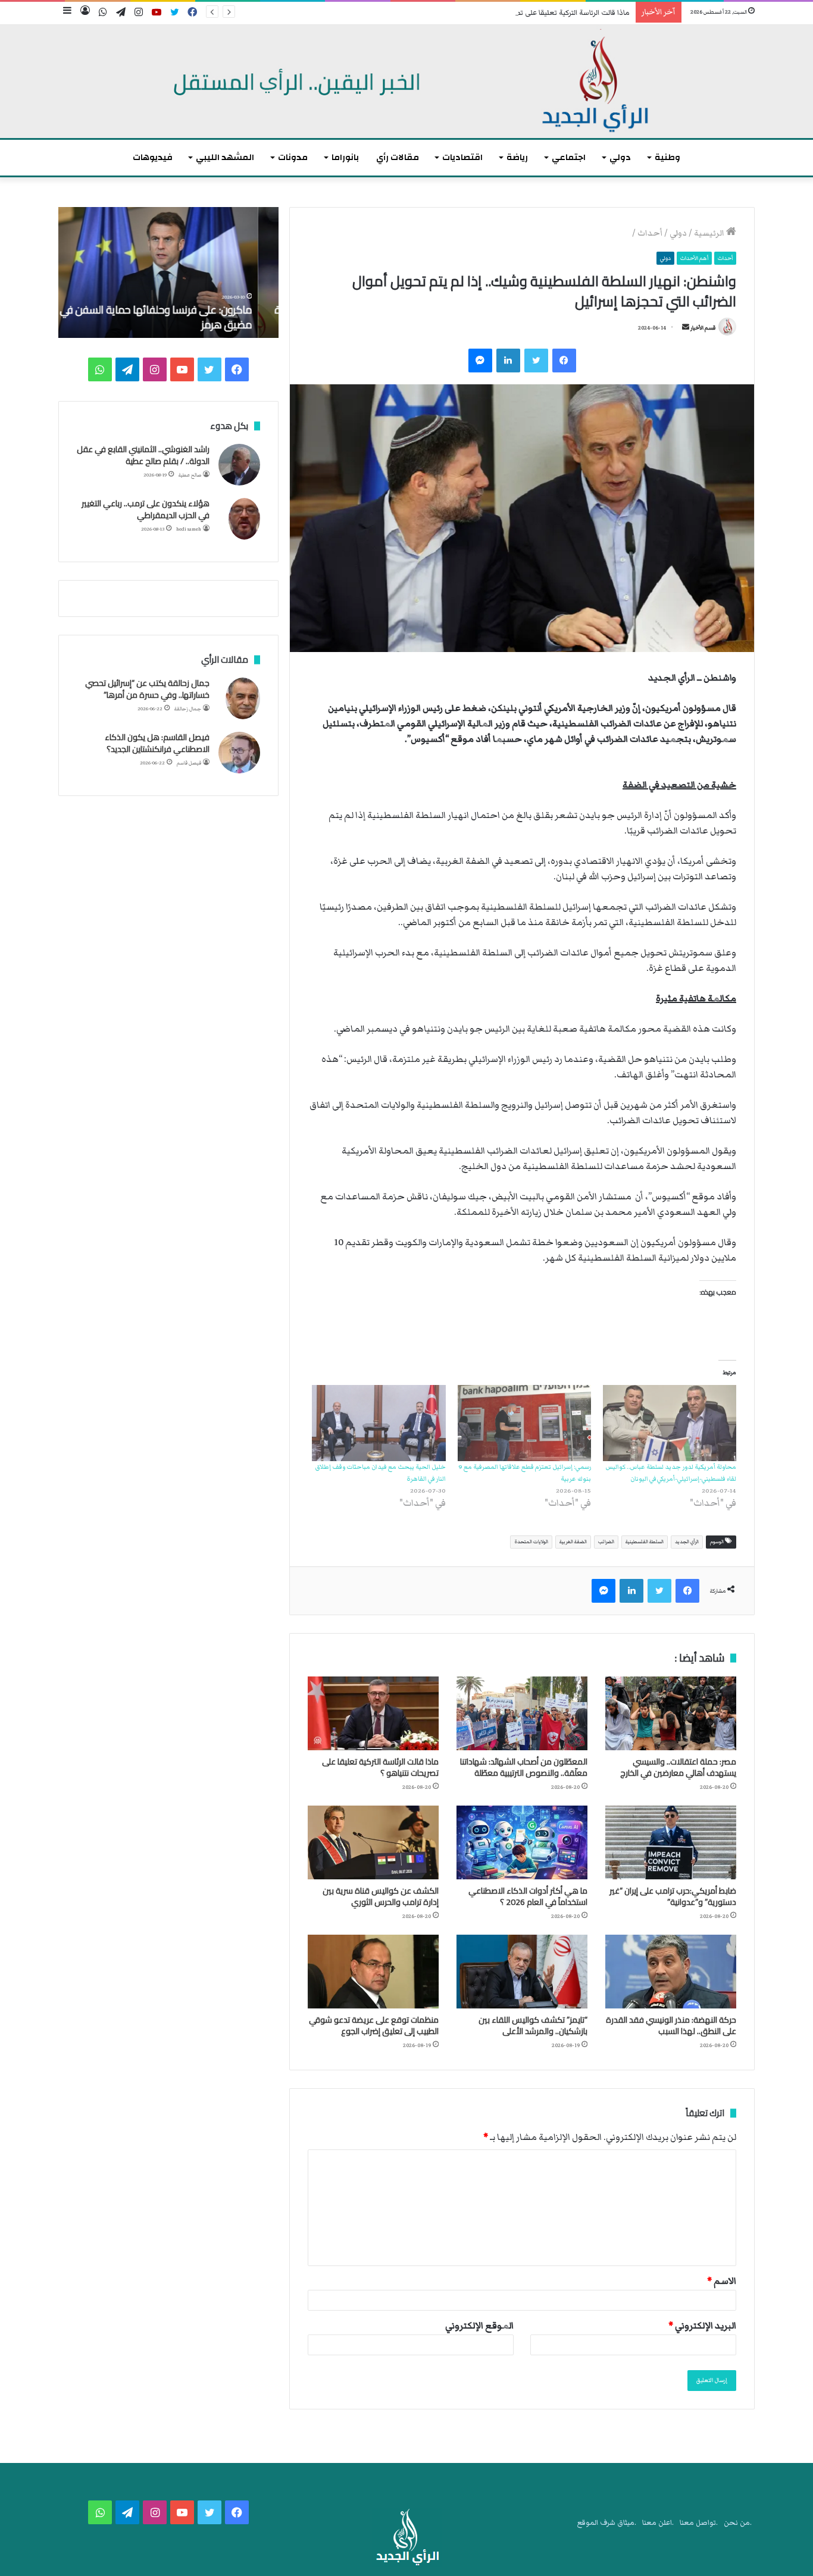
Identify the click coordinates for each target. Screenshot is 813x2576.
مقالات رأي (398, 157)
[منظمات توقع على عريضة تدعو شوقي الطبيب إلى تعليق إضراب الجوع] (373, 1972)
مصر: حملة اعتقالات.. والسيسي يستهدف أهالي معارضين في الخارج (678, 1767)
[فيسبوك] (564, 361)
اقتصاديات (462, 157)
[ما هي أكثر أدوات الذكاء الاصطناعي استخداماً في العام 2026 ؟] (522, 1842)
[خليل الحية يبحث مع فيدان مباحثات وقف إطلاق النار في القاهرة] (379, 1423)
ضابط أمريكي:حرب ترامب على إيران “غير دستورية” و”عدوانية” (673, 1896)
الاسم (722, 2281)
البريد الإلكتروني (702, 2326)
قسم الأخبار (703, 328)
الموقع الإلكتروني (479, 2326)
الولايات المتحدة (531, 1542)
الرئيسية (710, 233)
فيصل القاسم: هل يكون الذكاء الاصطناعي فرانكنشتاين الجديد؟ (157, 743)
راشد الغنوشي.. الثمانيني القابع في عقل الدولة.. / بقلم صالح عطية (143, 455)
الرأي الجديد (687, 1542)
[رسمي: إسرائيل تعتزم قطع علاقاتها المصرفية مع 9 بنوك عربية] (524, 1423)
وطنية (667, 157)
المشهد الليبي (225, 157)
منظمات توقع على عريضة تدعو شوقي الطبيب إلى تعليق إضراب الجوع (374, 2025)
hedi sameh (189, 529)
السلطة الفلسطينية (645, 1542)
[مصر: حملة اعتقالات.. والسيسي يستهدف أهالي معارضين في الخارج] (671, 1713)
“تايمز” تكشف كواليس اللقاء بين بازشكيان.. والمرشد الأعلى (533, 2025)
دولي (620, 157)
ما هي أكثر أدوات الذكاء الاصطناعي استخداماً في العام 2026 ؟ (528, 1896)
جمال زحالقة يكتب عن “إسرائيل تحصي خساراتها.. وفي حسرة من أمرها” (147, 689)
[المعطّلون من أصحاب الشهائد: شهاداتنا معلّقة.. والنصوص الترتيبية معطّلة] (522, 1713)
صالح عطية (190, 475)
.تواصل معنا (699, 2523)
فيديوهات (153, 157)
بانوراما (345, 157)
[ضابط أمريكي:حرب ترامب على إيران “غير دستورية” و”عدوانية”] (671, 1842)
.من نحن (738, 2523)
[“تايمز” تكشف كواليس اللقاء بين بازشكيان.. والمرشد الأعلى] (522, 1972)
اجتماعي (569, 157)
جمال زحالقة (188, 709)
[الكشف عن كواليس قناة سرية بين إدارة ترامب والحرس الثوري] (373, 1842)
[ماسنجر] (480, 361)
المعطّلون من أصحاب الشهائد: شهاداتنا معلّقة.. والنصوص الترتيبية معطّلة (524, 1767)
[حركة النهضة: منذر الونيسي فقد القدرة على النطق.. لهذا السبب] (671, 1972)
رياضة (517, 157)
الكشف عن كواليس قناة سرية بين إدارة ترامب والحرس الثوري (381, 1896)
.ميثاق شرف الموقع (607, 2523)
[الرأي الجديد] (406, 82)
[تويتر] (536, 361)
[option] (168, 272)
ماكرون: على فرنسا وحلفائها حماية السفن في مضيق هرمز (176, 317)
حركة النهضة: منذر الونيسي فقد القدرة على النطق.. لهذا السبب (671, 2025)
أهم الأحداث (694, 258)
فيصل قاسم (189, 763)
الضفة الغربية (573, 1542)
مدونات (293, 157)
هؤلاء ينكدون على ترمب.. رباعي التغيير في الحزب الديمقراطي (146, 509)
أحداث (650, 233)
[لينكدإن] (508, 361)
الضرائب (606, 1542)
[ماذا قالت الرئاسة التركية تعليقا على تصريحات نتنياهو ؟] (373, 1713)
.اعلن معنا (658, 2523)
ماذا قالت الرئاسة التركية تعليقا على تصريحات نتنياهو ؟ (548, 13)
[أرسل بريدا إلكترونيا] (686, 328)
